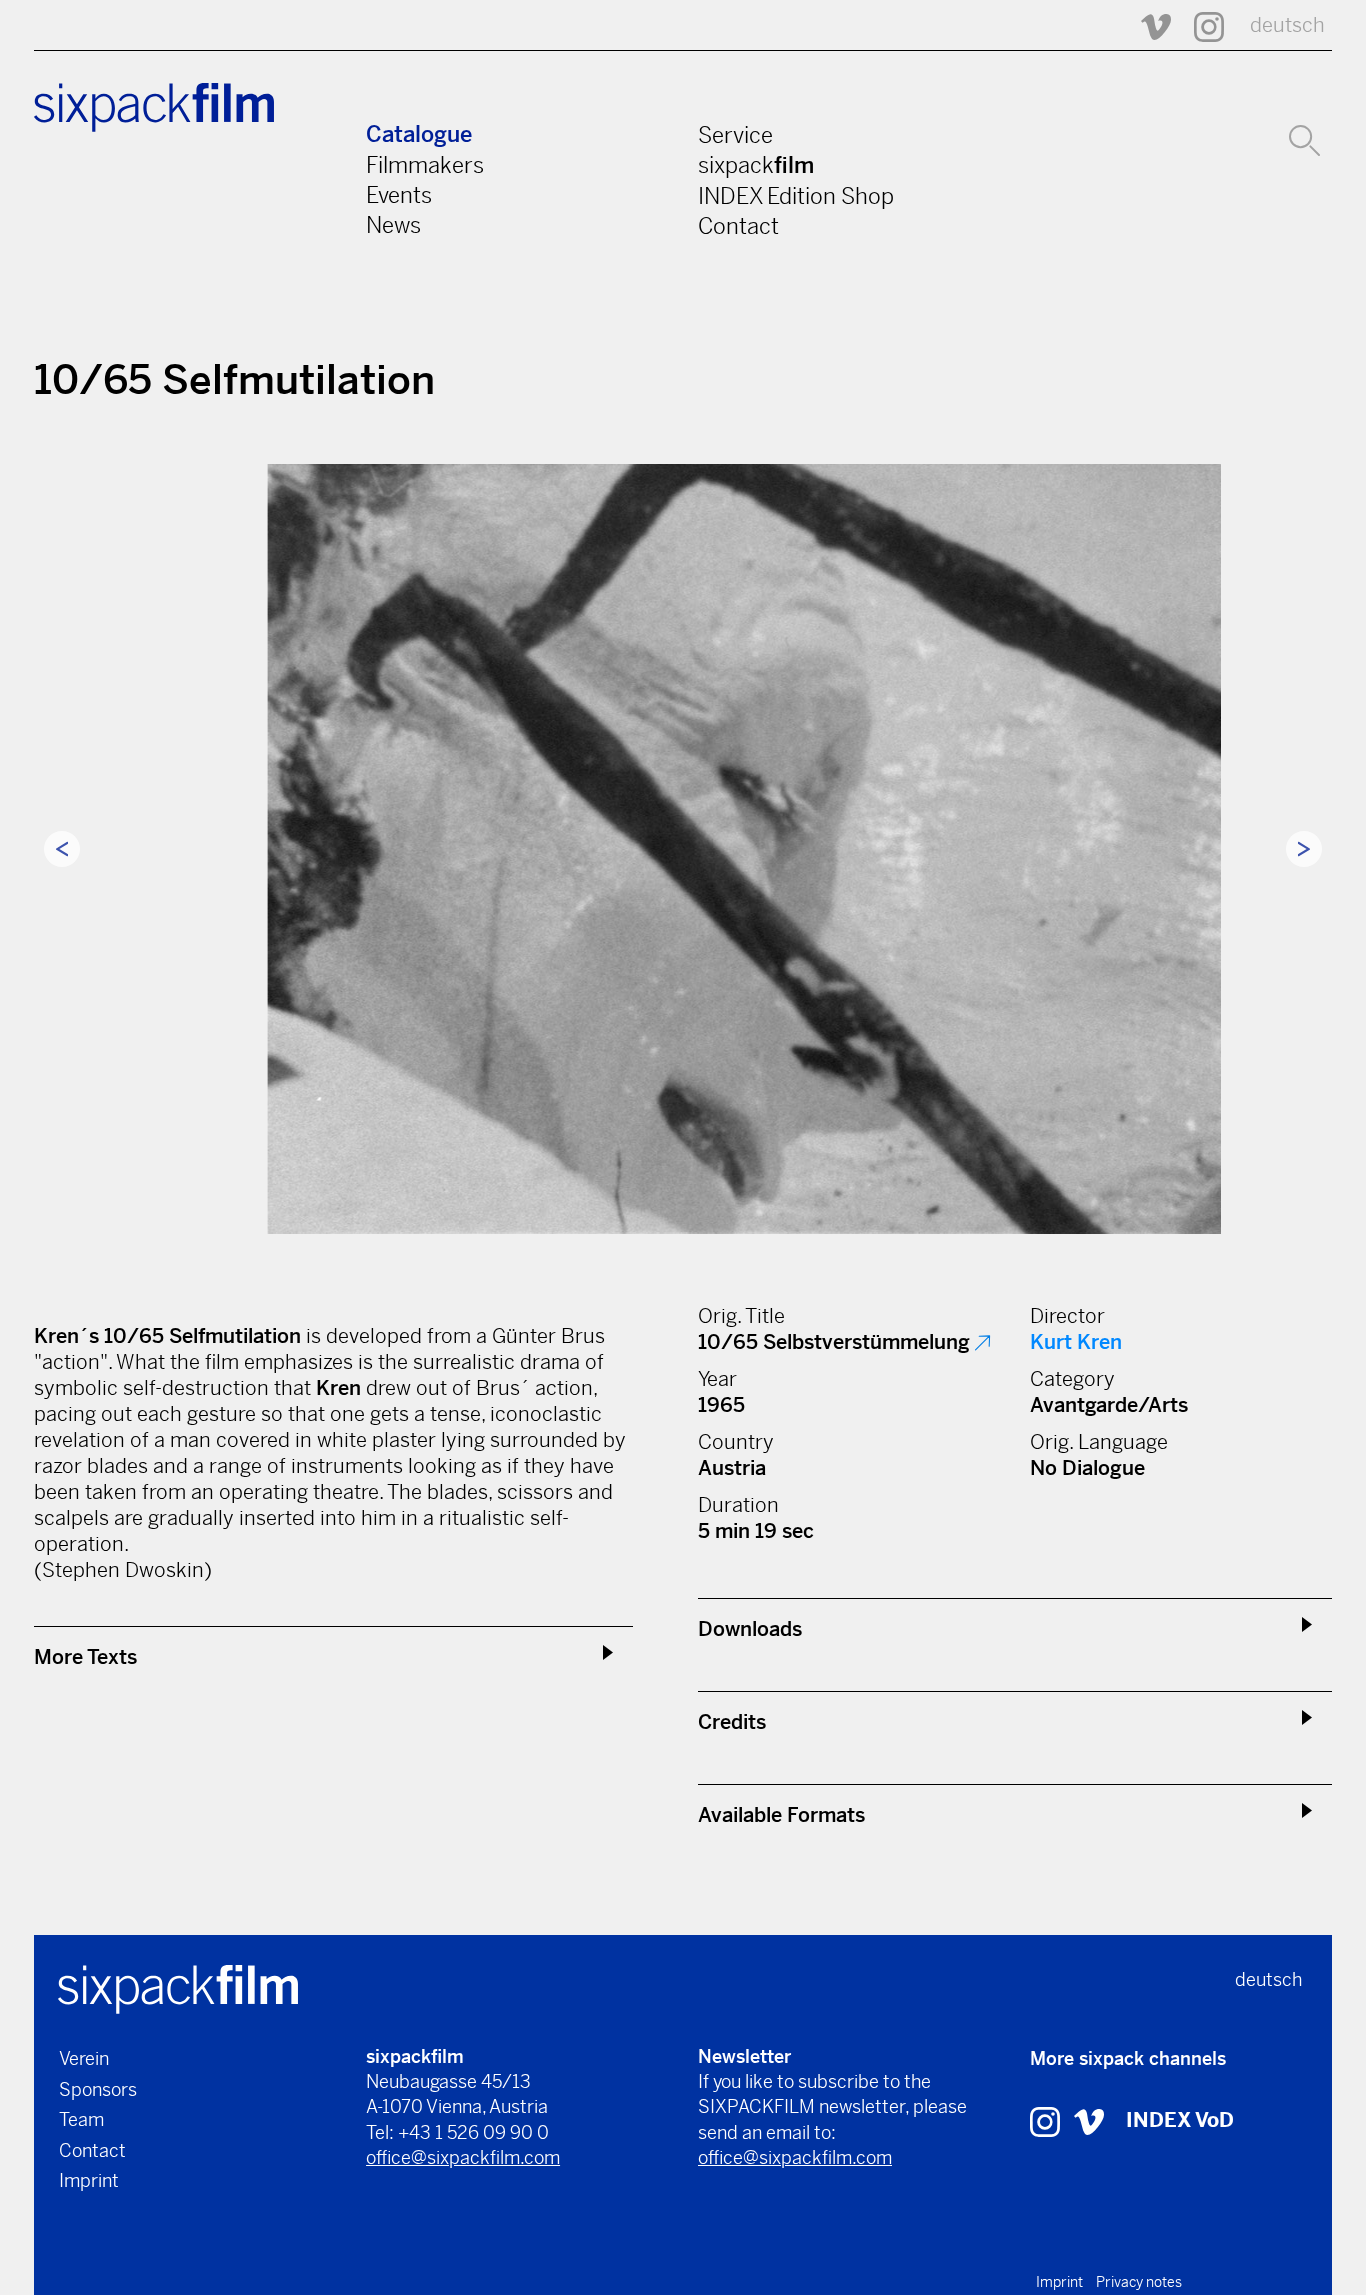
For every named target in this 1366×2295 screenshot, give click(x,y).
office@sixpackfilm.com (463, 2157)
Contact (738, 226)
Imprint (89, 2180)
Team (81, 2119)
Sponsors (98, 2089)
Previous (62, 849)
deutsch (1287, 25)
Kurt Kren (1076, 1342)
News (393, 225)
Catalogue (419, 134)
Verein (84, 2058)
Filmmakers (425, 165)
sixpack (756, 165)
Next (1304, 849)
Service (735, 135)
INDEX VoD (1180, 2120)
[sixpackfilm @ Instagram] (1200, 25)
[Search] (1304, 138)
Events (399, 195)
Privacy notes (1139, 2282)
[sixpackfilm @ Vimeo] (1147, 25)
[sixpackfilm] (178, 1987)
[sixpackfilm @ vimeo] (1089, 2120)
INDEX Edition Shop (796, 196)
